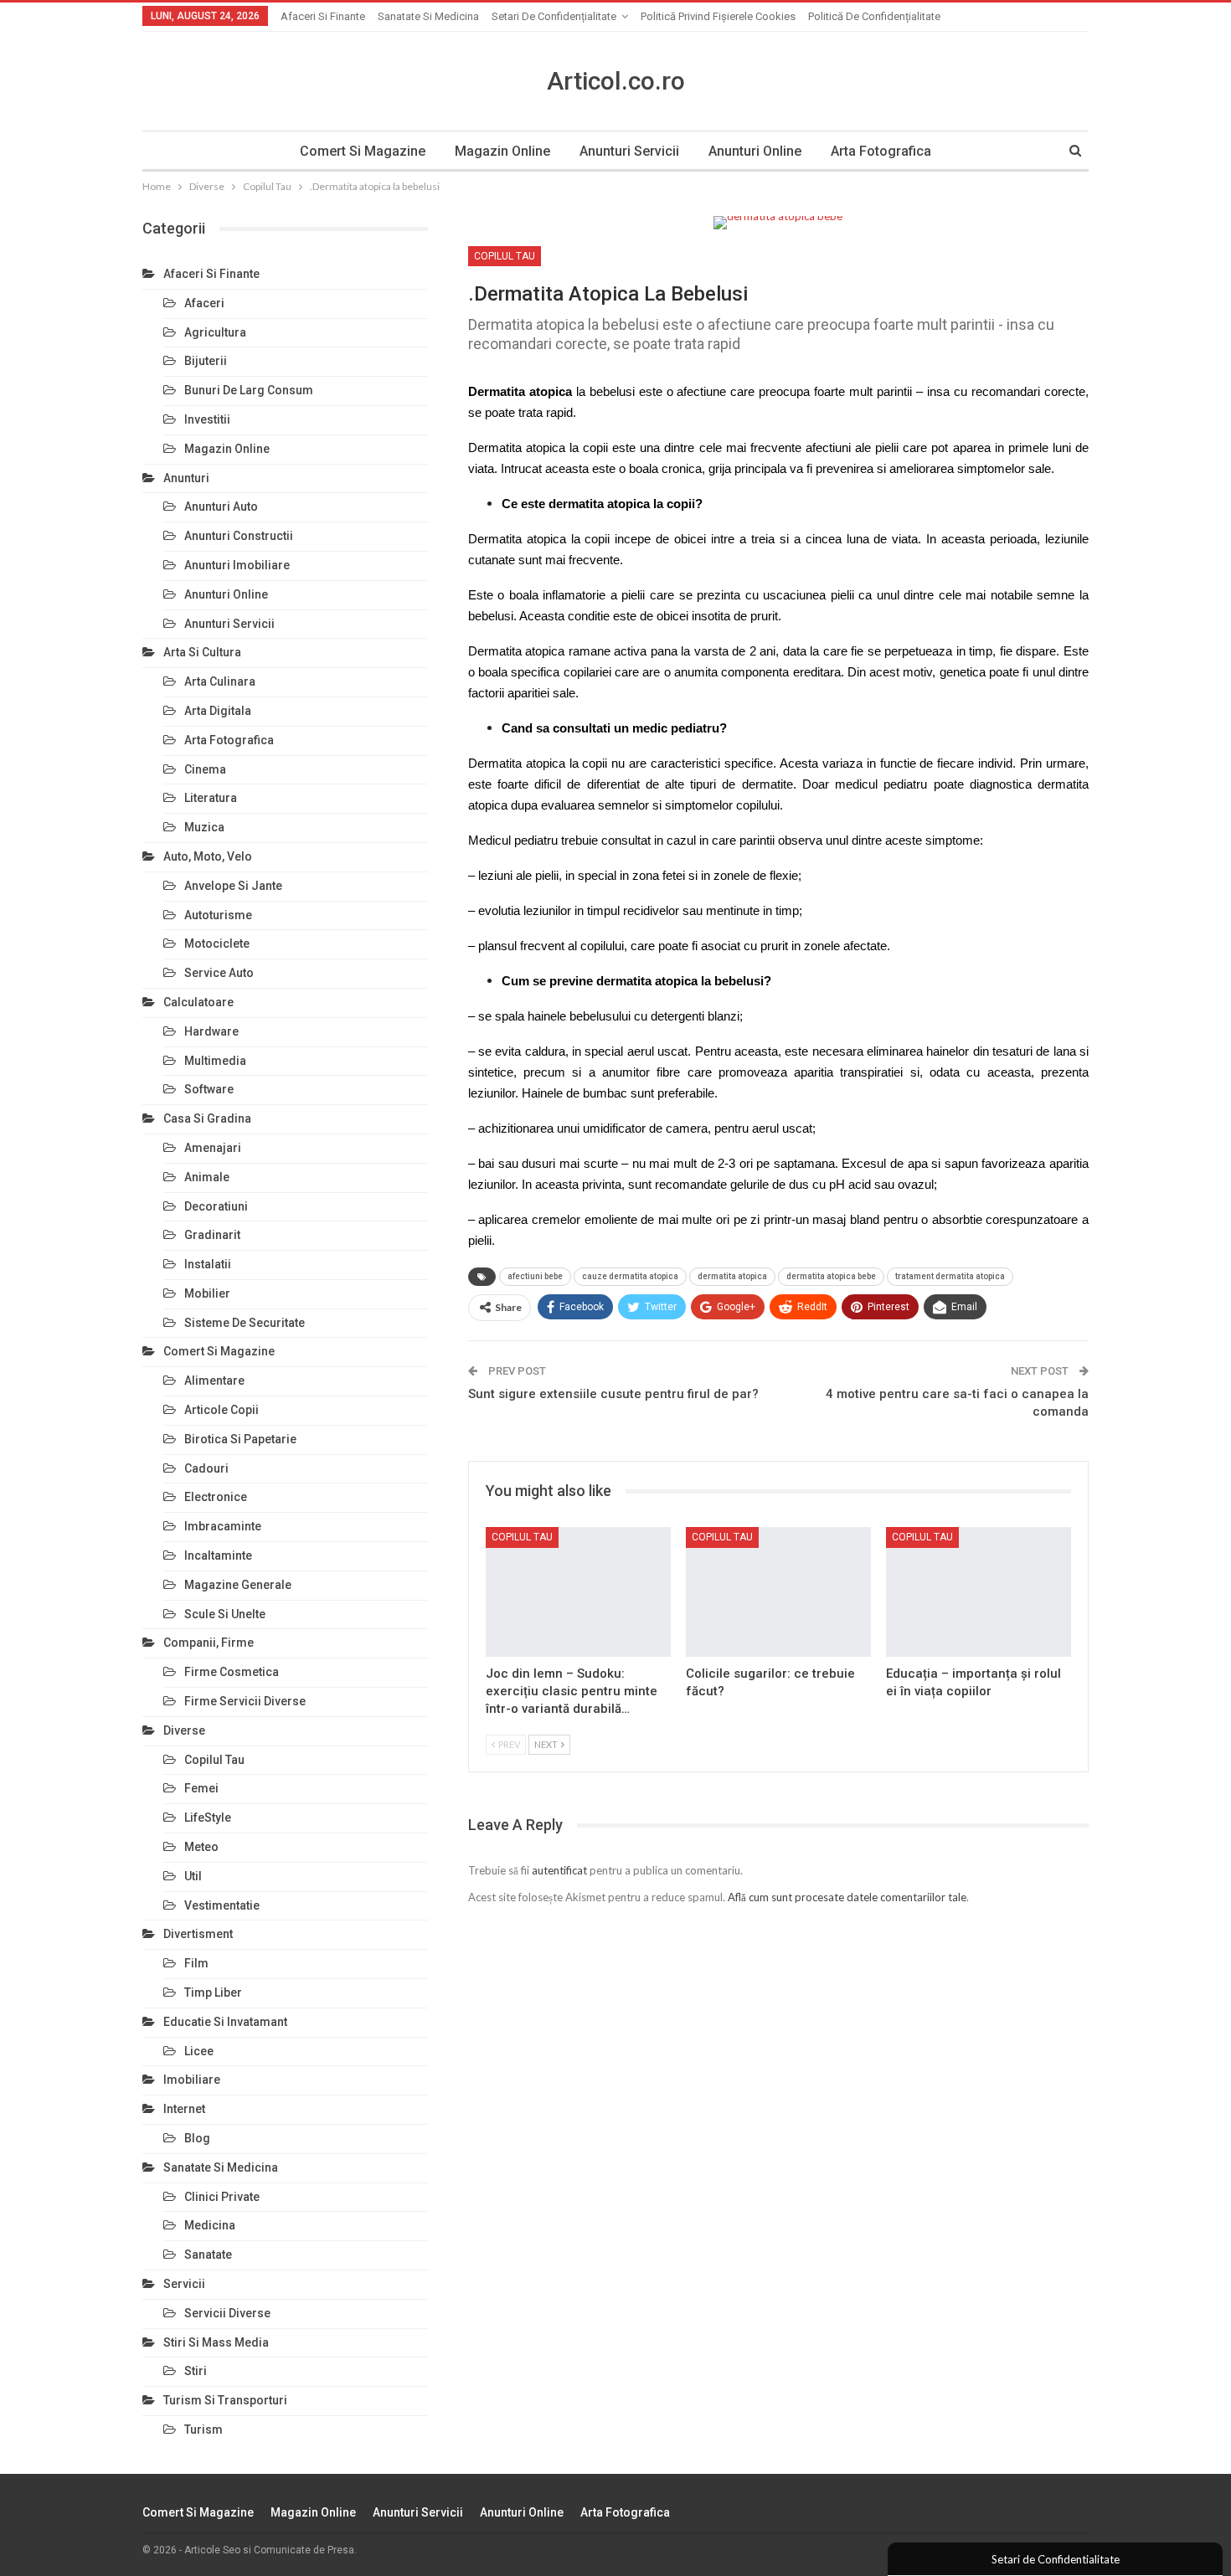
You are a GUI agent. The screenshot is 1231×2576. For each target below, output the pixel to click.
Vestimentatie (222, 1905)
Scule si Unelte (225, 1614)
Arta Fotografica (881, 151)
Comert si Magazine (363, 151)
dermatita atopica (732, 1276)
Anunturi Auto (221, 506)
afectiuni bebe (535, 1276)
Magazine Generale (238, 1585)
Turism (203, 2429)
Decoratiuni (216, 1206)
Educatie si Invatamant (225, 2022)
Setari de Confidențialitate (554, 16)
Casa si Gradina (207, 1118)
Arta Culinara (220, 681)
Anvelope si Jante (233, 886)
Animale (207, 1177)
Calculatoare (198, 1002)
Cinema (205, 769)
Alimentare (214, 1381)
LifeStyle (208, 1818)
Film (196, 1963)
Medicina (210, 2225)
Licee (199, 2051)
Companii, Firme (209, 1643)
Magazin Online (502, 151)
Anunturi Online (755, 151)
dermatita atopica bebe (831, 1276)
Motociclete (217, 944)
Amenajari (213, 1148)
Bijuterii (206, 361)
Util (193, 1876)
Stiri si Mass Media (216, 2342)
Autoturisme (218, 915)
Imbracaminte (223, 1526)
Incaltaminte (218, 1555)
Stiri (196, 2371)
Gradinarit (212, 1235)
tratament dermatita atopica (950, 1276)
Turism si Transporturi (225, 2400)
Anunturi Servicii (629, 151)
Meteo (201, 1847)
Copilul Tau (505, 256)
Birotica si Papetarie (240, 1439)
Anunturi (186, 478)
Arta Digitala (218, 711)
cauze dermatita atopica (630, 1276)
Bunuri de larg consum (249, 390)
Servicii (184, 2284)
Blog (197, 2138)
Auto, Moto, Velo (208, 856)
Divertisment (198, 1934)
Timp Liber (213, 1992)
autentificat (559, 1870)
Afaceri (204, 303)
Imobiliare (192, 2080)
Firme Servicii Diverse (245, 1701)
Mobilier (207, 1293)
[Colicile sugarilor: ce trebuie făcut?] (778, 1592)
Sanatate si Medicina (428, 16)
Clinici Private (222, 2197)
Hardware (211, 1031)
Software (209, 1089)
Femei (201, 1788)
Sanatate (208, 2255)
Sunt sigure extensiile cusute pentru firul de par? (613, 1394)
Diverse (184, 1730)
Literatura (211, 798)
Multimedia (215, 1061)
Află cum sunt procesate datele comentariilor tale (847, 1897)
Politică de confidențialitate (874, 16)
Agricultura (215, 332)
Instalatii (208, 1264)
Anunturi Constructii (239, 536)
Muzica (204, 827)
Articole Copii (221, 1410)
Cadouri (206, 1468)
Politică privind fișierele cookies (718, 16)
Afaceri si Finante (323, 16)
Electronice (216, 1497)
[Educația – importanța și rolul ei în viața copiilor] (979, 1592)
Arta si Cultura (202, 652)
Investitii (207, 419)
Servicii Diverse (227, 2313)
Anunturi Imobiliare (237, 565)
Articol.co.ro (616, 81)
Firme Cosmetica (232, 1672)
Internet (184, 2109)
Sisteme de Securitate (245, 1323)
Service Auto (219, 973)
